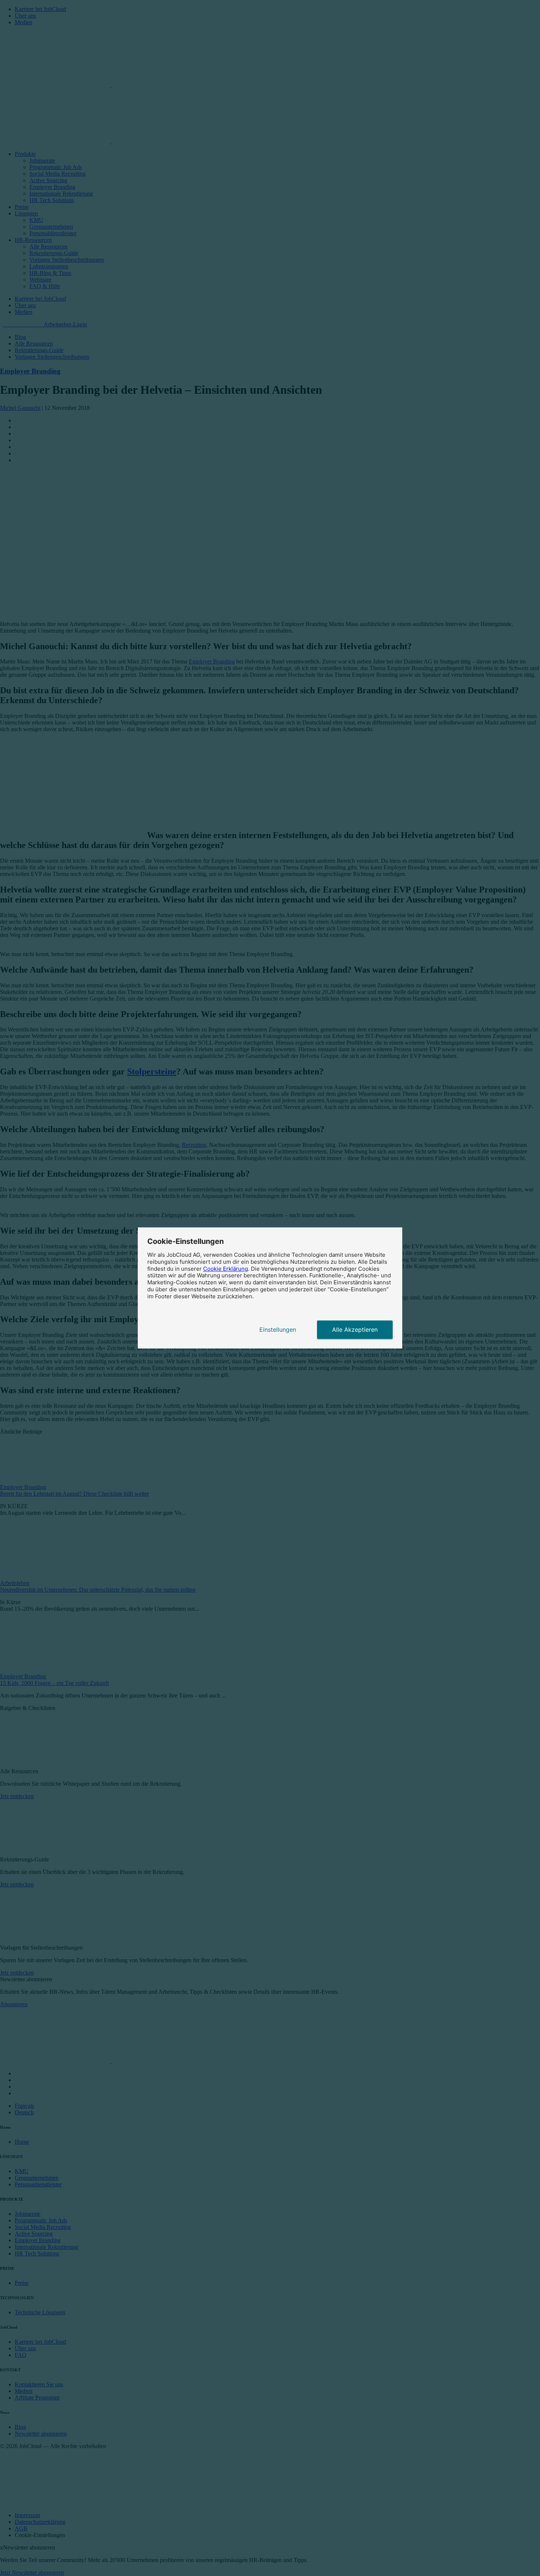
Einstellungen (278, 1330)
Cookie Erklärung (226, 1269)
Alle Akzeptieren (355, 1330)
